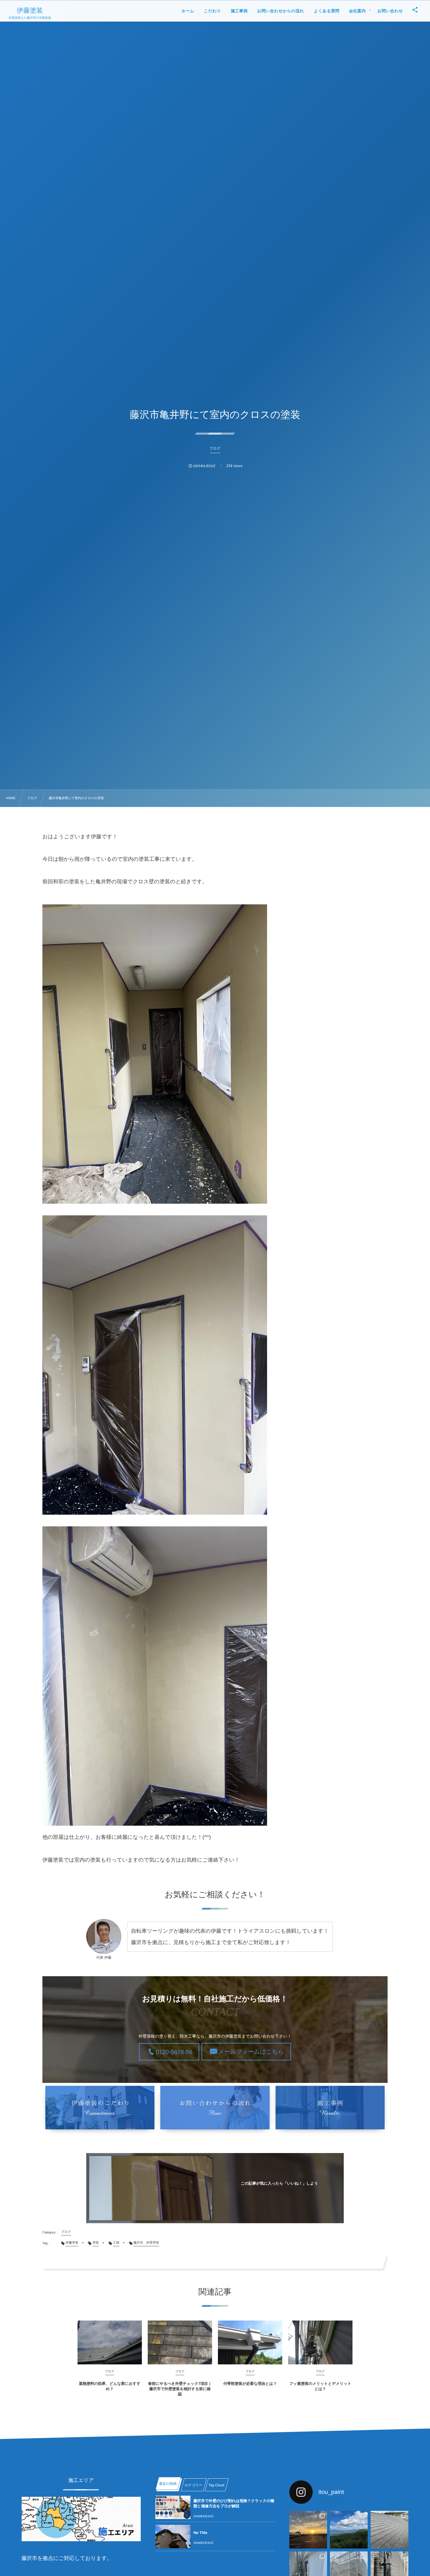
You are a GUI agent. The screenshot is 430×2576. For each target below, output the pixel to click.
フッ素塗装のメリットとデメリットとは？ (320, 2386)
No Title (200, 2533)
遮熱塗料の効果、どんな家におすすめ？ (110, 2386)
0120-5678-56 (174, 2052)
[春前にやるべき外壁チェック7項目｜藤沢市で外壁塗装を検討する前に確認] (180, 2342)
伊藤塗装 (30, 11)
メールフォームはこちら (251, 2052)
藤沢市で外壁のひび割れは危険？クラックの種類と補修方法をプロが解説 (234, 2503)
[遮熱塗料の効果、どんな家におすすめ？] (110, 2342)
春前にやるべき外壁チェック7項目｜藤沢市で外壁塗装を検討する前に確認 (180, 2389)
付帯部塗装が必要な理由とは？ (250, 2384)
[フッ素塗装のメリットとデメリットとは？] (320, 2342)
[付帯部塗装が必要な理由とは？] (250, 2342)
